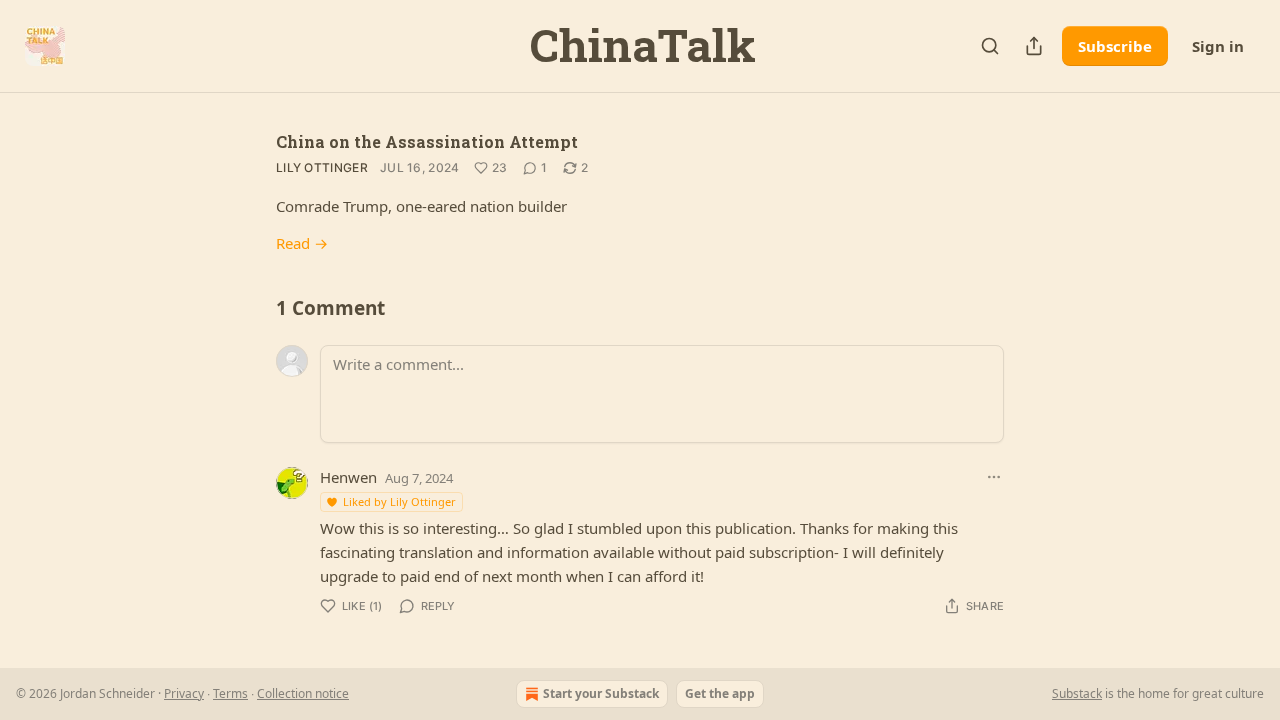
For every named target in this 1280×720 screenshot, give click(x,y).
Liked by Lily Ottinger (399, 501)
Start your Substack (601, 693)
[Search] (990, 46)
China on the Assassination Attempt (427, 141)
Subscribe (1115, 46)
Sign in (1218, 46)
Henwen (348, 477)
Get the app (720, 693)
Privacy (184, 693)
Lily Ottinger (322, 167)
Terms (230, 693)
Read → (302, 243)
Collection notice (303, 693)
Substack (1077, 693)
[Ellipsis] (994, 477)
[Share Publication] (1034, 46)
